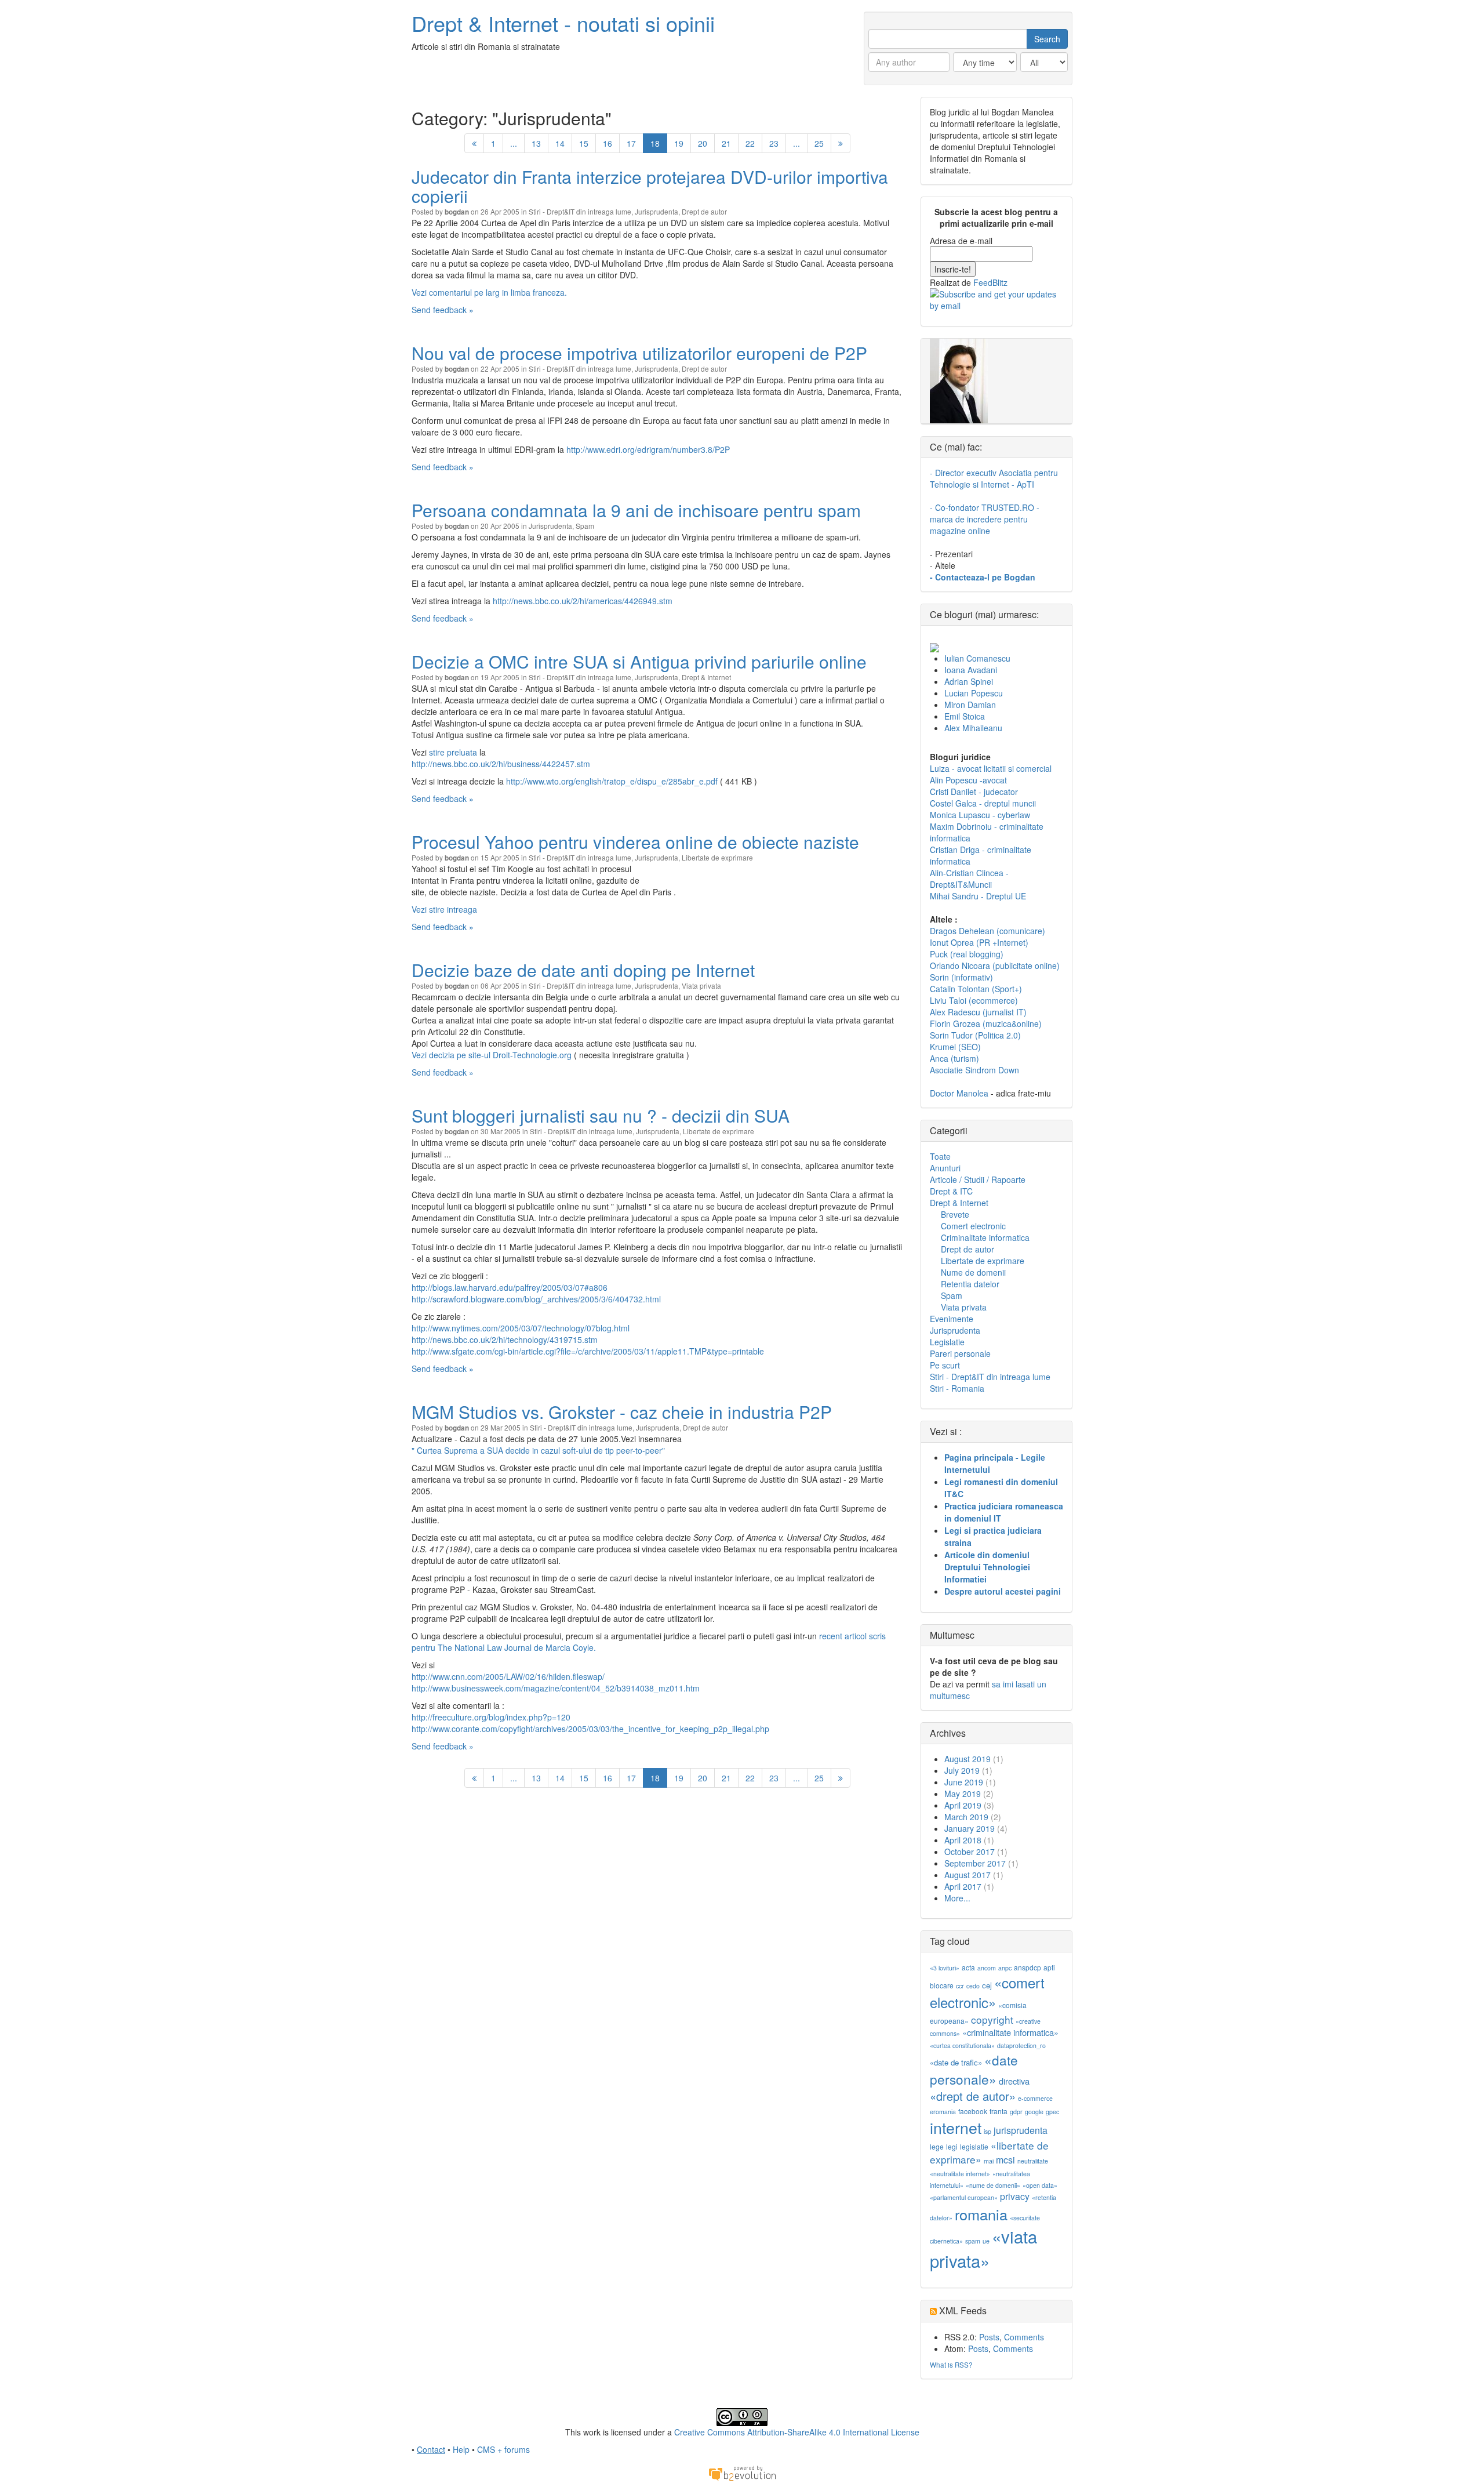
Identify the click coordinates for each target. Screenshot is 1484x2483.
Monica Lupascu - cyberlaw (980, 815)
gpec (1052, 2112)
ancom (987, 1968)
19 (679, 143)
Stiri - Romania (957, 1388)
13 (536, 143)
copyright (992, 2019)
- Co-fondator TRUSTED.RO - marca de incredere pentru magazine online (985, 519)
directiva (1014, 2081)
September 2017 (975, 1863)
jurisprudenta (1021, 2130)
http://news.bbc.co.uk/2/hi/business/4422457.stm (501, 764)
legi (952, 2146)
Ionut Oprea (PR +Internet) (979, 942)
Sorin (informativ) (961, 977)
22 (750, 143)
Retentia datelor (970, 1284)
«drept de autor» (973, 2096)
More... (957, 1898)
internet (956, 2127)
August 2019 (967, 1759)
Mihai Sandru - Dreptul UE (978, 896)
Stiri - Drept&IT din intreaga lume (580, 211)
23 (774, 143)
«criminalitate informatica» (1010, 2032)
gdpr (1016, 2112)
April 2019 (963, 1805)
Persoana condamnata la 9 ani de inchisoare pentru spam (636, 510)
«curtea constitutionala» (962, 2045)
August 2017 (967, 1875)
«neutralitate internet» (960, 2174)
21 (726, 143)
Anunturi (945, 1168)
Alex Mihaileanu (973, 728)
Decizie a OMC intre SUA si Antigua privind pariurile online (639, 661)
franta (999, 2111)
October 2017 (970, 1852)
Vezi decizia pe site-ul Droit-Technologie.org (493, 1055)
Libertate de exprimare (717, 857)
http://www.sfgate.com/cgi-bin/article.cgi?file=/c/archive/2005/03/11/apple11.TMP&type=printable (588, 1351)
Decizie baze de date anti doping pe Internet (583, 970)
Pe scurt (945, 1365)
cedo (973, 1986)
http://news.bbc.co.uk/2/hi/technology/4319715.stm (505, 1339)
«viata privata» (983, 2248)
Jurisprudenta (656, 211)
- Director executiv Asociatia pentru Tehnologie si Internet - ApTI (994, 478)
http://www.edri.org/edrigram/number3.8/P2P (648, 449)
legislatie (974, 2146)
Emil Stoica (965, 716)
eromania (943, 2112)
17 (631, 143)
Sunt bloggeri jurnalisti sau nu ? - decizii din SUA (601, 1115)
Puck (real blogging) (967, 954)
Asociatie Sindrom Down (974, 1070)
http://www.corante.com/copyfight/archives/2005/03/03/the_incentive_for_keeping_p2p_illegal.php (590, 1729)
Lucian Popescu (974, 693)
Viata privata (701, 985)
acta (968, 1967)
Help (461, 2449)
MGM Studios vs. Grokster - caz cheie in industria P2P (622, 1412)
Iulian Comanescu (977, 658)
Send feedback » (443, 310)
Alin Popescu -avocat (968, 780)
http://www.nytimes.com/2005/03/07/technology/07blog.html (521, 1328)
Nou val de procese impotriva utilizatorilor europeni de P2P (639, 353)
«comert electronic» (987, 1992)
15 (584, 143)
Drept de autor (704, 211)
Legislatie (947, 1342)
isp (987, 2131)
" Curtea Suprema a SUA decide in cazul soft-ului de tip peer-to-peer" (538, 1450)
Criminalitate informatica (985, 1237)
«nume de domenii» (993, 2185)
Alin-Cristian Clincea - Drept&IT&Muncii (969, 879)
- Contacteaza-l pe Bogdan (983, 577)
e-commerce (1035, 2098)
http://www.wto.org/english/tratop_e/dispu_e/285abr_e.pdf (612, 781)
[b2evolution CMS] (742, 2473)
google (1034, 2112)
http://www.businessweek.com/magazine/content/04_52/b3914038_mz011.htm (556, 1688)
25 (819, 143)
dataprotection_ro (1021, 2045)
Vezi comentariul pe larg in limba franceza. (489, 292)
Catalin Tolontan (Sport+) (976, 989)
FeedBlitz (990, 282)
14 (560, 143)
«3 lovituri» (945, 1968)
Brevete (955, 1214)
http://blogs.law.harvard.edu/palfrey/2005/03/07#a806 (510, 1287)
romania (981, 2214)
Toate (940, 1156)
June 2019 (964, 1782)
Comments (1024, 2337)
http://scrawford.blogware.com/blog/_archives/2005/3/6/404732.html (536, 1299)
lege (937, 2146)
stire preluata (453, 752)
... (514, 143)
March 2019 (966, 1817)
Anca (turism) (954, 1058)
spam (973, 2241)
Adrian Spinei (969, 681)
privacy (1015, 2196)
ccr (960, 1986)
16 (608, 143)
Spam (585, 526)
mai (989, 2161)
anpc (1005, 1968)
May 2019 (963, 1794)
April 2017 (963, 1886)
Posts (989, 2337)
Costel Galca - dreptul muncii (983, 803)
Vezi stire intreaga (444, 909)
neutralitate (1033, 2161)
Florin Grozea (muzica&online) (986, 1023)
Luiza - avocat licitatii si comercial (991, 768)
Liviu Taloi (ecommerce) (974, 1000)
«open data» (1040, 2185)
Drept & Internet (706, 677)
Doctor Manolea (959, 1093)
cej (987, 1985)
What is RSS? (951, 2364)
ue (986, 2241)
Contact (431, 2449)
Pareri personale (960, 1353)
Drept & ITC (951, 1191)
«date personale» (974, 2069)
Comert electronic (973, 1226)
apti (1049, 1967)
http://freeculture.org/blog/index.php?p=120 (491, 1717)
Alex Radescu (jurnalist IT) (978, 1012)
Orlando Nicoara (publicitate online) (995, 965)
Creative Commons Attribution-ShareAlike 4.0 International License (797, 2432)
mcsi (1005, 2160)
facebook (973, 2111)
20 (703, 143)
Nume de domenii (973, 1272)
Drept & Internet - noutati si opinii (563, 23)
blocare (942, 1985)
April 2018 (963, 1840)
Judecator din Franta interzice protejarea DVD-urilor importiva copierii (650, 186)
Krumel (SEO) (955, 1047)
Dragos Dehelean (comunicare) (987, 931)
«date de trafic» (956, 2062)
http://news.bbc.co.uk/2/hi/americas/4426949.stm (583, 601)
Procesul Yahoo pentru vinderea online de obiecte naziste (635, 842)
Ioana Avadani (971, 670)
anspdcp (1027, 1967)
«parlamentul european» (964, 2197)
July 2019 (962, 1770)
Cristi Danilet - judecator (974, 792)
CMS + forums (503, 2449)
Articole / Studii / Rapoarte (978, 1179)
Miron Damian (970, 705)
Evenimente (952, 1319)
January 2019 (970, 1828)
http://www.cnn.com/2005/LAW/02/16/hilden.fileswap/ (508, 1676)
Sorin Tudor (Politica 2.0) (975, 1035)
